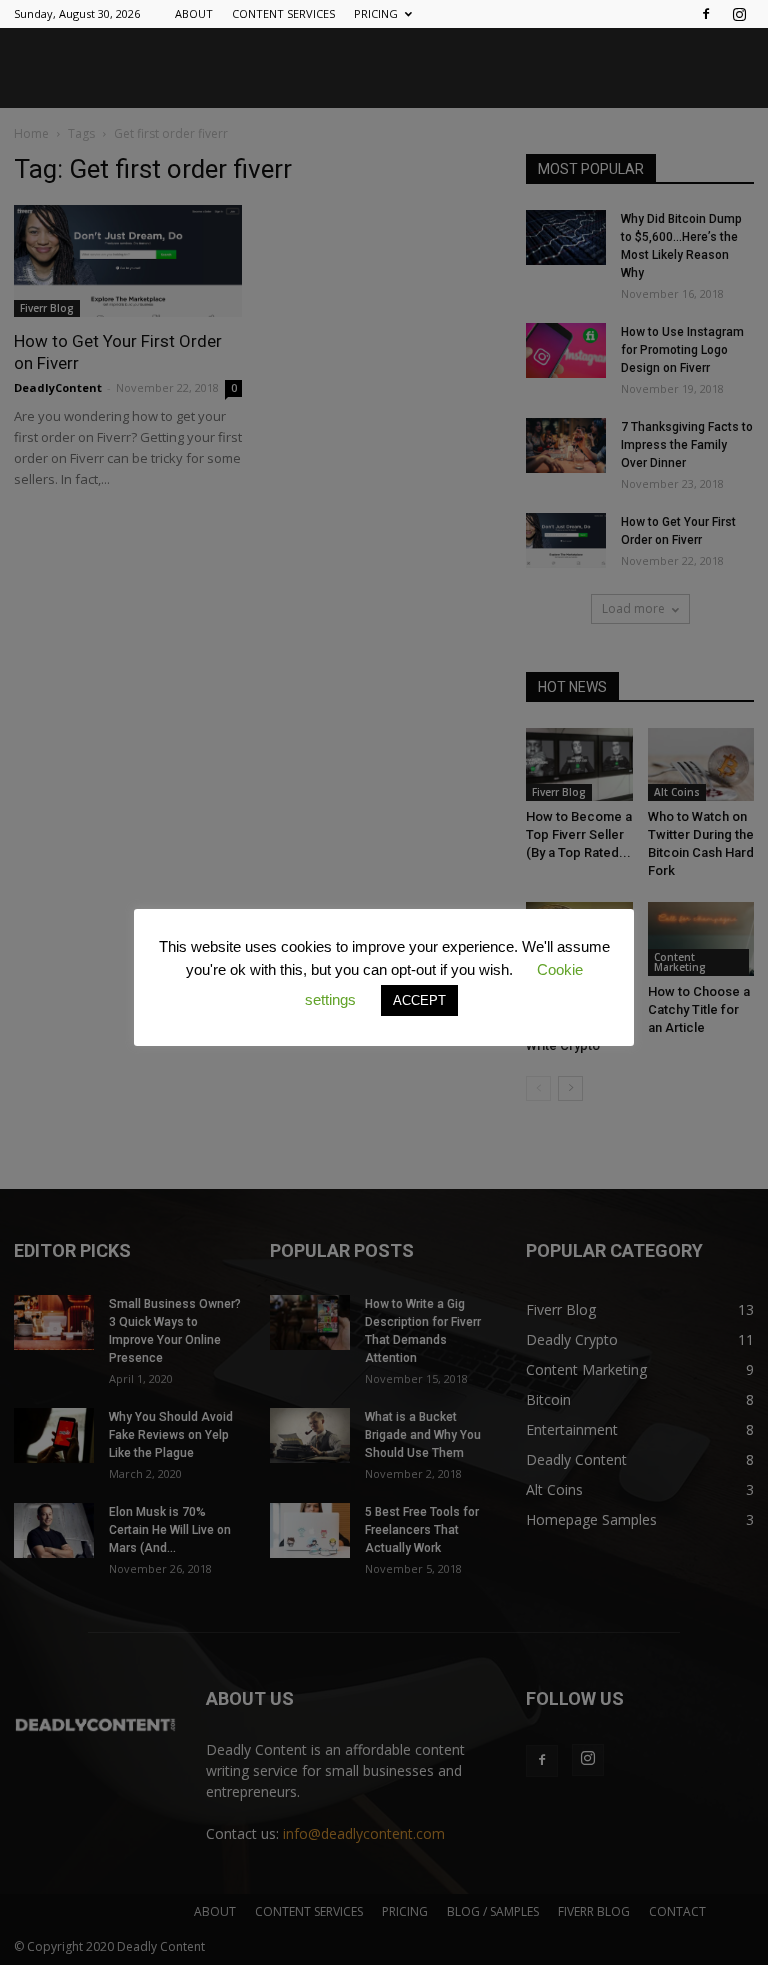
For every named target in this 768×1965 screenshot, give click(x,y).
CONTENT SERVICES (283, 13)
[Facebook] (706, 14)
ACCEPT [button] (419, 1000)
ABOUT (194, 13)
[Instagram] (739, 14)
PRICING (376, 13)
